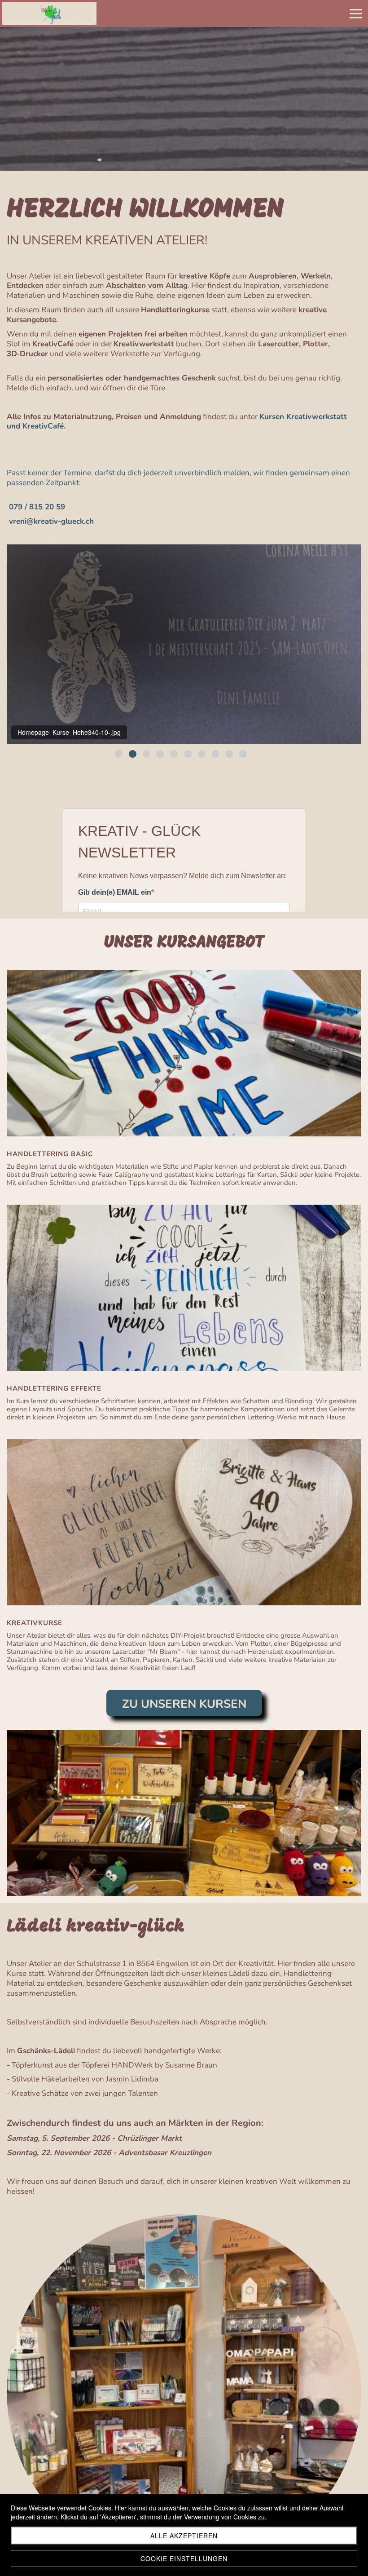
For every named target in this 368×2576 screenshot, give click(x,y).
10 (243, 754)
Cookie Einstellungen (184, 2558)
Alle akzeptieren (184, 2536)
